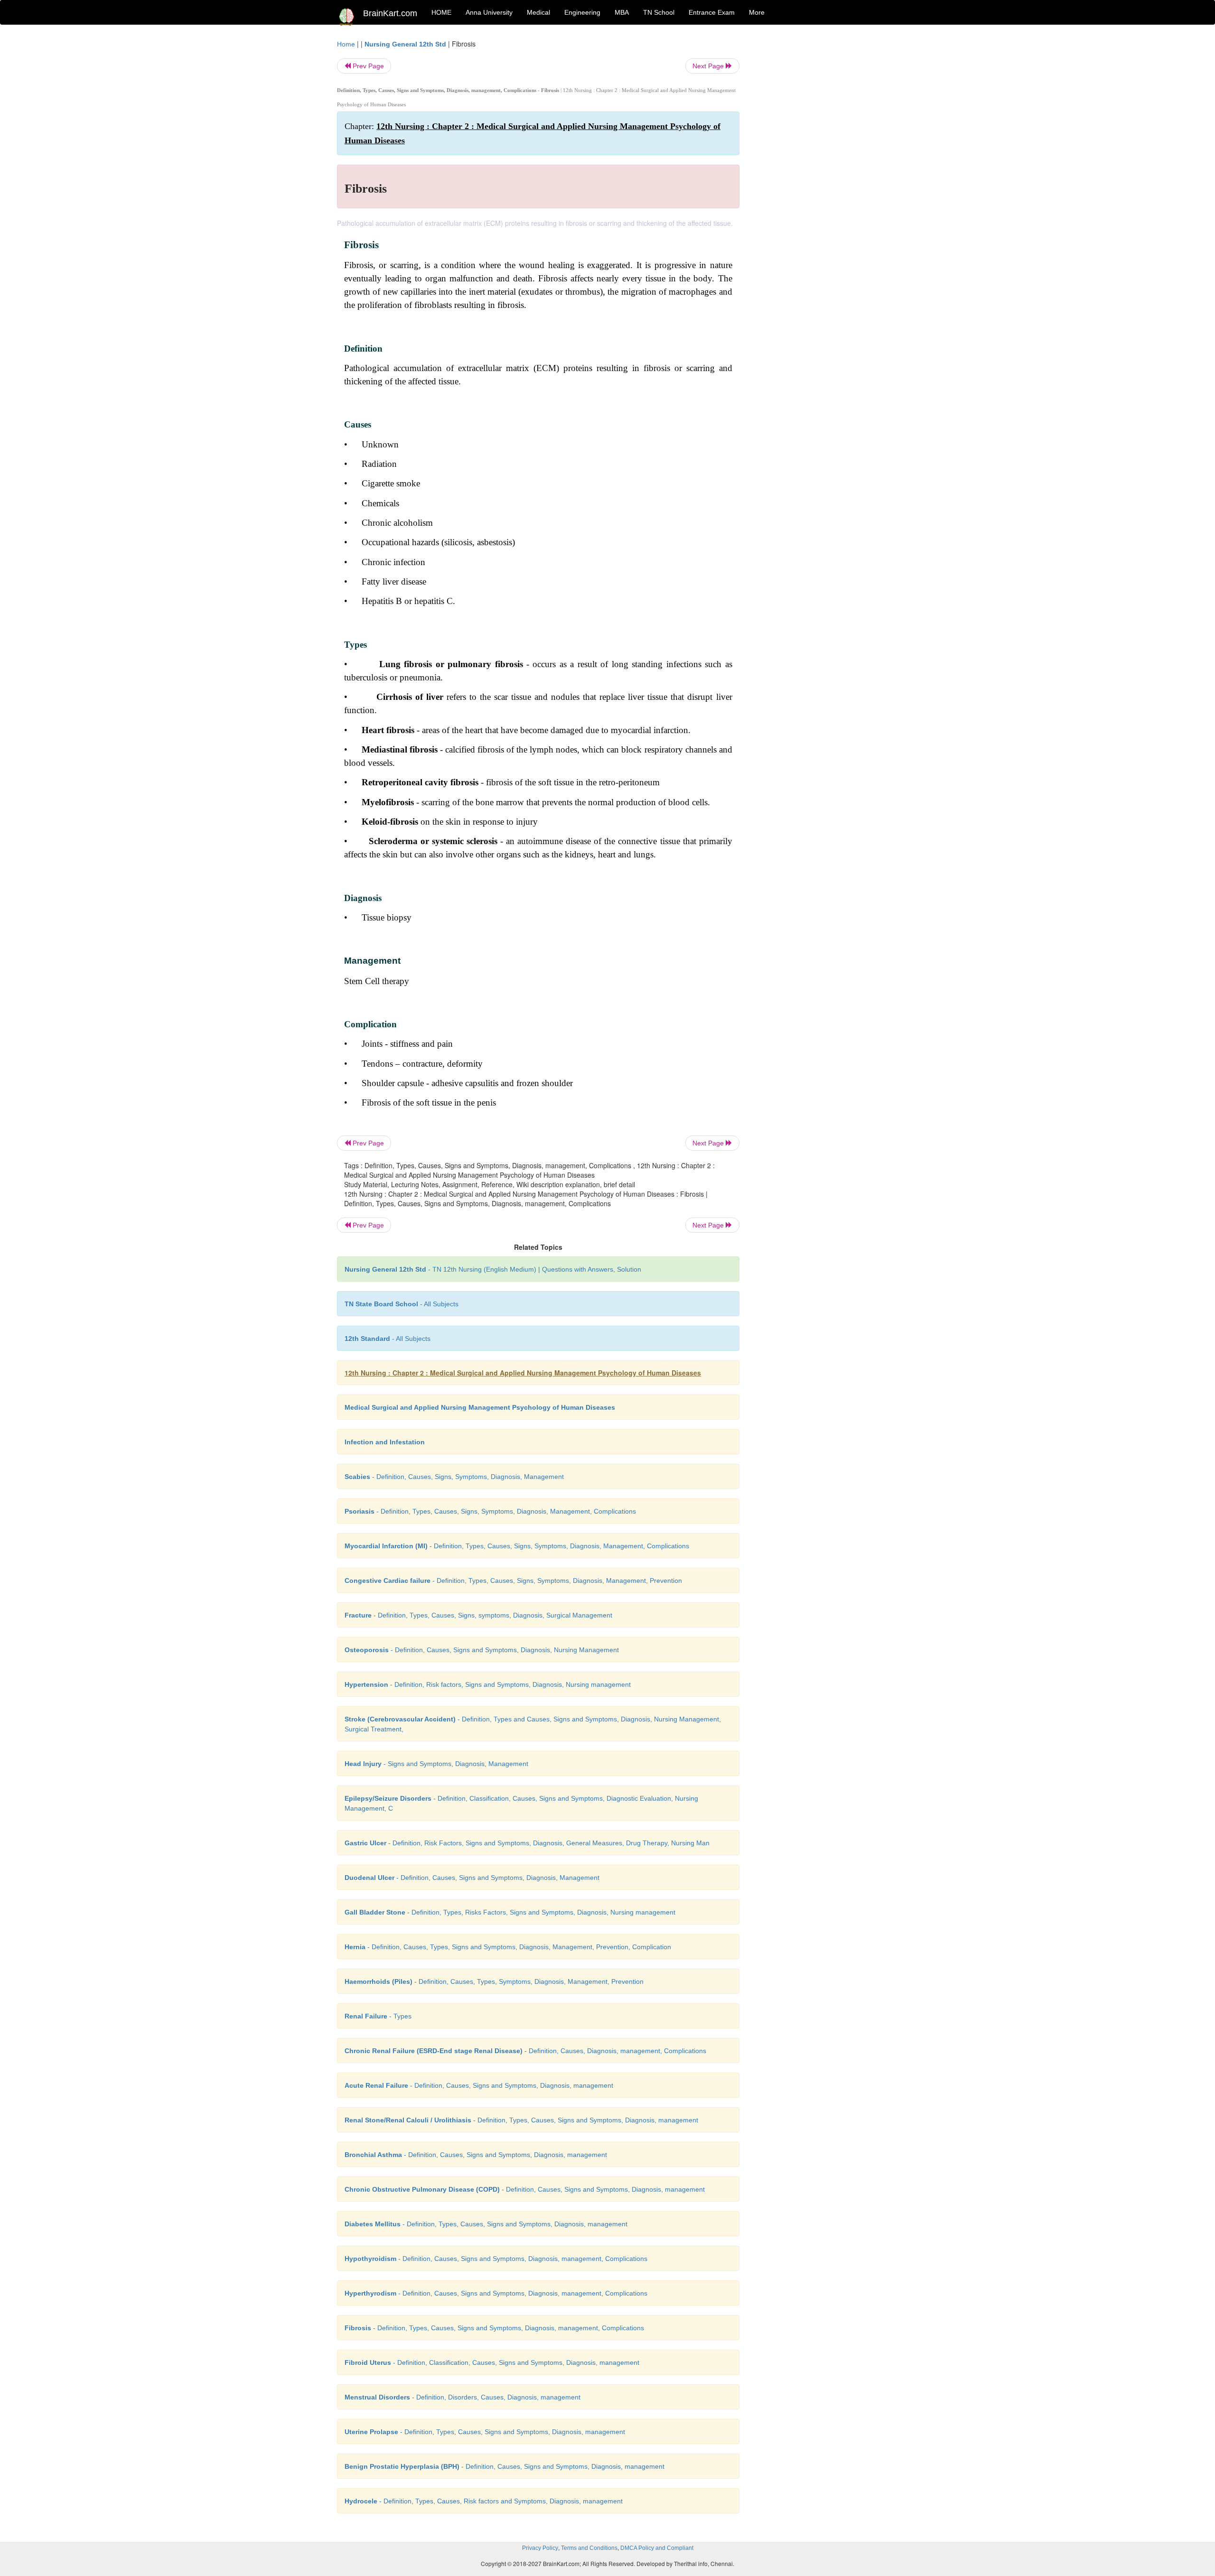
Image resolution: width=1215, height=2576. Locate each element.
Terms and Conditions (589, 2548)
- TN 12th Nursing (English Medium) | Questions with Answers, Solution (493, 1269)
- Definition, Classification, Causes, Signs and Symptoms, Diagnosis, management (492, 2362)
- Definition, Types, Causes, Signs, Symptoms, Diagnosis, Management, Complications (490, 1511)
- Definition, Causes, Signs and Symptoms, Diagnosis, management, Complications (496, 2259)
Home (346, 44)
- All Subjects (402, 1304)
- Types (378, 2016)
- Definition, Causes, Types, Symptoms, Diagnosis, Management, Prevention (494, 1981)
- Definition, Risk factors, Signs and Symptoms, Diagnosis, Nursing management (488, 1684)
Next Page (709, 66)
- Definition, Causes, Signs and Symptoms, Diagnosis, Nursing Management (482, 1650)
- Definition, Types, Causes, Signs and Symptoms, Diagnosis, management (521, 2120)
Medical (538, 12)
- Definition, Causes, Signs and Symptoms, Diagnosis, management (479, 2085)
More (757, 12)
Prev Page (367, 66)
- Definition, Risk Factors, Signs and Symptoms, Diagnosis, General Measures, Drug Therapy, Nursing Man (527, 1843)
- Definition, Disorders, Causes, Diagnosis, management (463, 2397)
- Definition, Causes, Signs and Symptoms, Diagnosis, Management (472, 1878)
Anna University (489, 12)
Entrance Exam (712, 12)
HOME (441, 12)
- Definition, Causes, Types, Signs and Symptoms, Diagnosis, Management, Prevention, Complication (508, 1947)
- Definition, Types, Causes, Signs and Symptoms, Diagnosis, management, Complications (494, 2328)
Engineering (582, 12)
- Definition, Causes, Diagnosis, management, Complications (525, 2051)
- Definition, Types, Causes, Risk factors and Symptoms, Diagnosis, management (484, 2501)
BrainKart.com (390, 13)
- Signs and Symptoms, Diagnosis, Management (436, 1764)
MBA (622, 12)
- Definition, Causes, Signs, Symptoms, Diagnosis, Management (454, 1477)
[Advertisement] (816, 181)
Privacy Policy (540, 2548)
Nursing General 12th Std (405, 44)
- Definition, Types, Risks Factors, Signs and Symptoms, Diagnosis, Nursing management (510, 1912)
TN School (659, 12)
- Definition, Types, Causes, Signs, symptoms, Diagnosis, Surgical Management (478, 1615)
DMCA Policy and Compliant (657, 2548)
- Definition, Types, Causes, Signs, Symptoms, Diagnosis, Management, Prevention (513, 1581)
